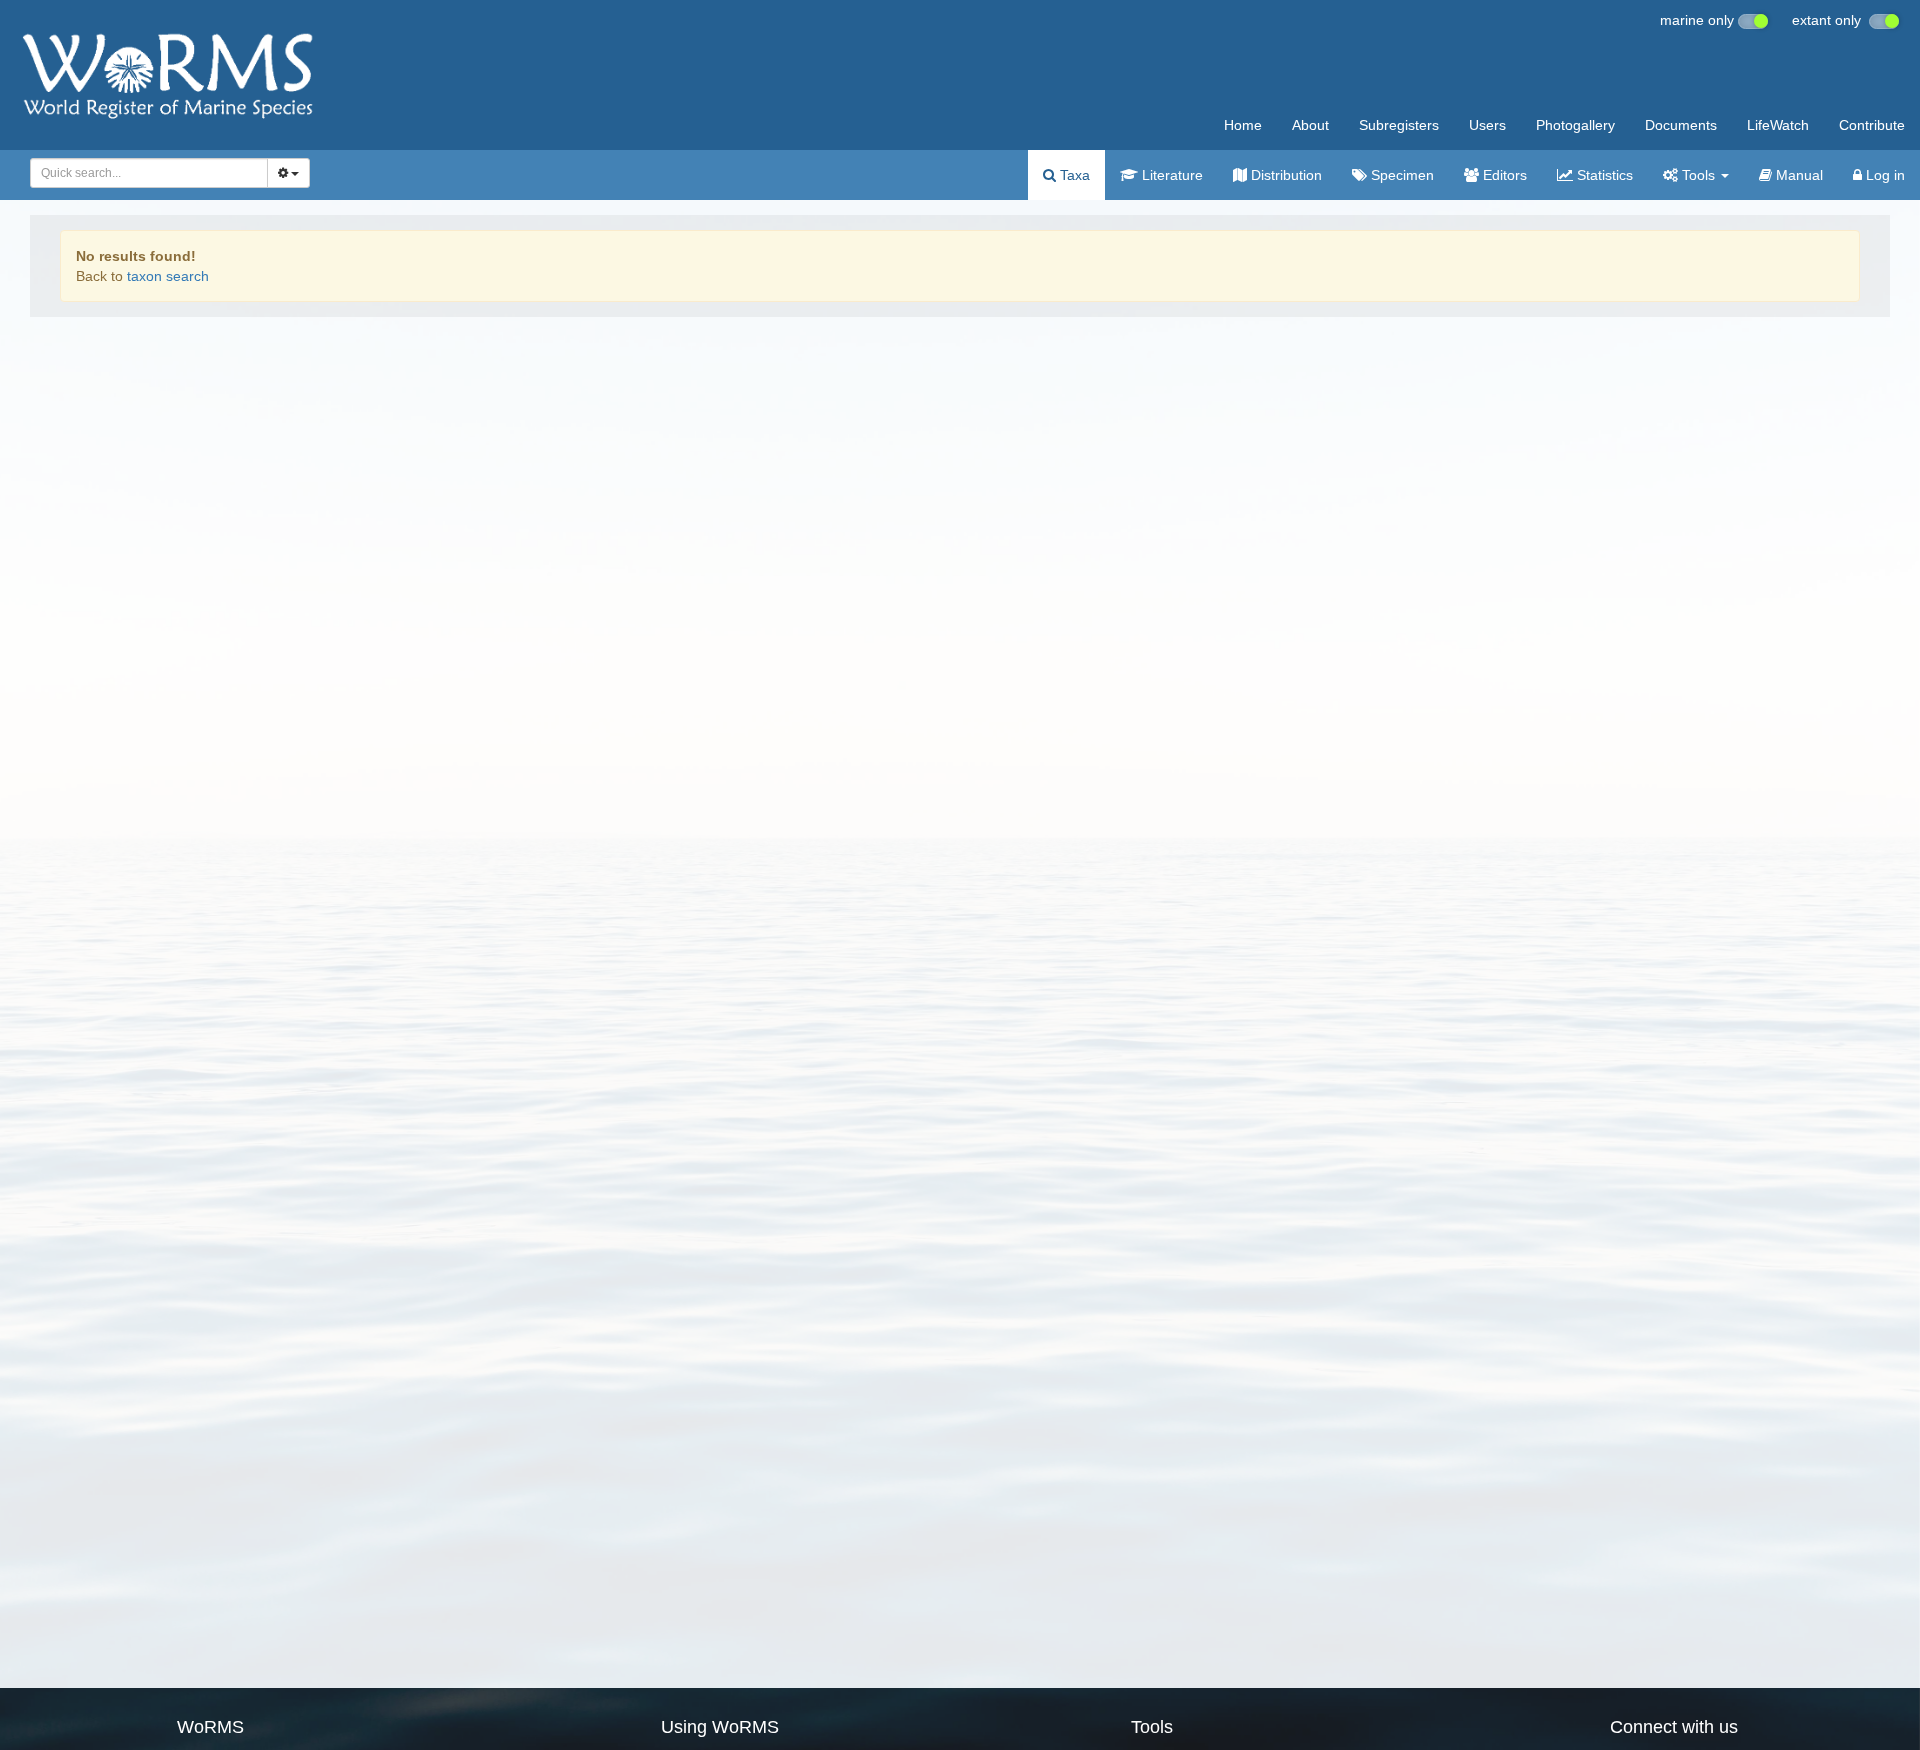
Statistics (1603, 175)
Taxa (1073, 175)
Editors (1503, 175)
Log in (1883, 175)
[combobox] (149, 173)
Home (1243, 125)
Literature (1170, 175)
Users (1487, 125)
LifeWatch (1778, 125)
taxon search (168, 276)
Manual (1797, 175)
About (1310, 125)
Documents (1681, 125)
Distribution (1284, 175)
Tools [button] (1698, 175)
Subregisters (1399, 125)
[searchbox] (143, 173)
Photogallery (1575, 125)
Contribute (1872, 125)
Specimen (1400, 175)
